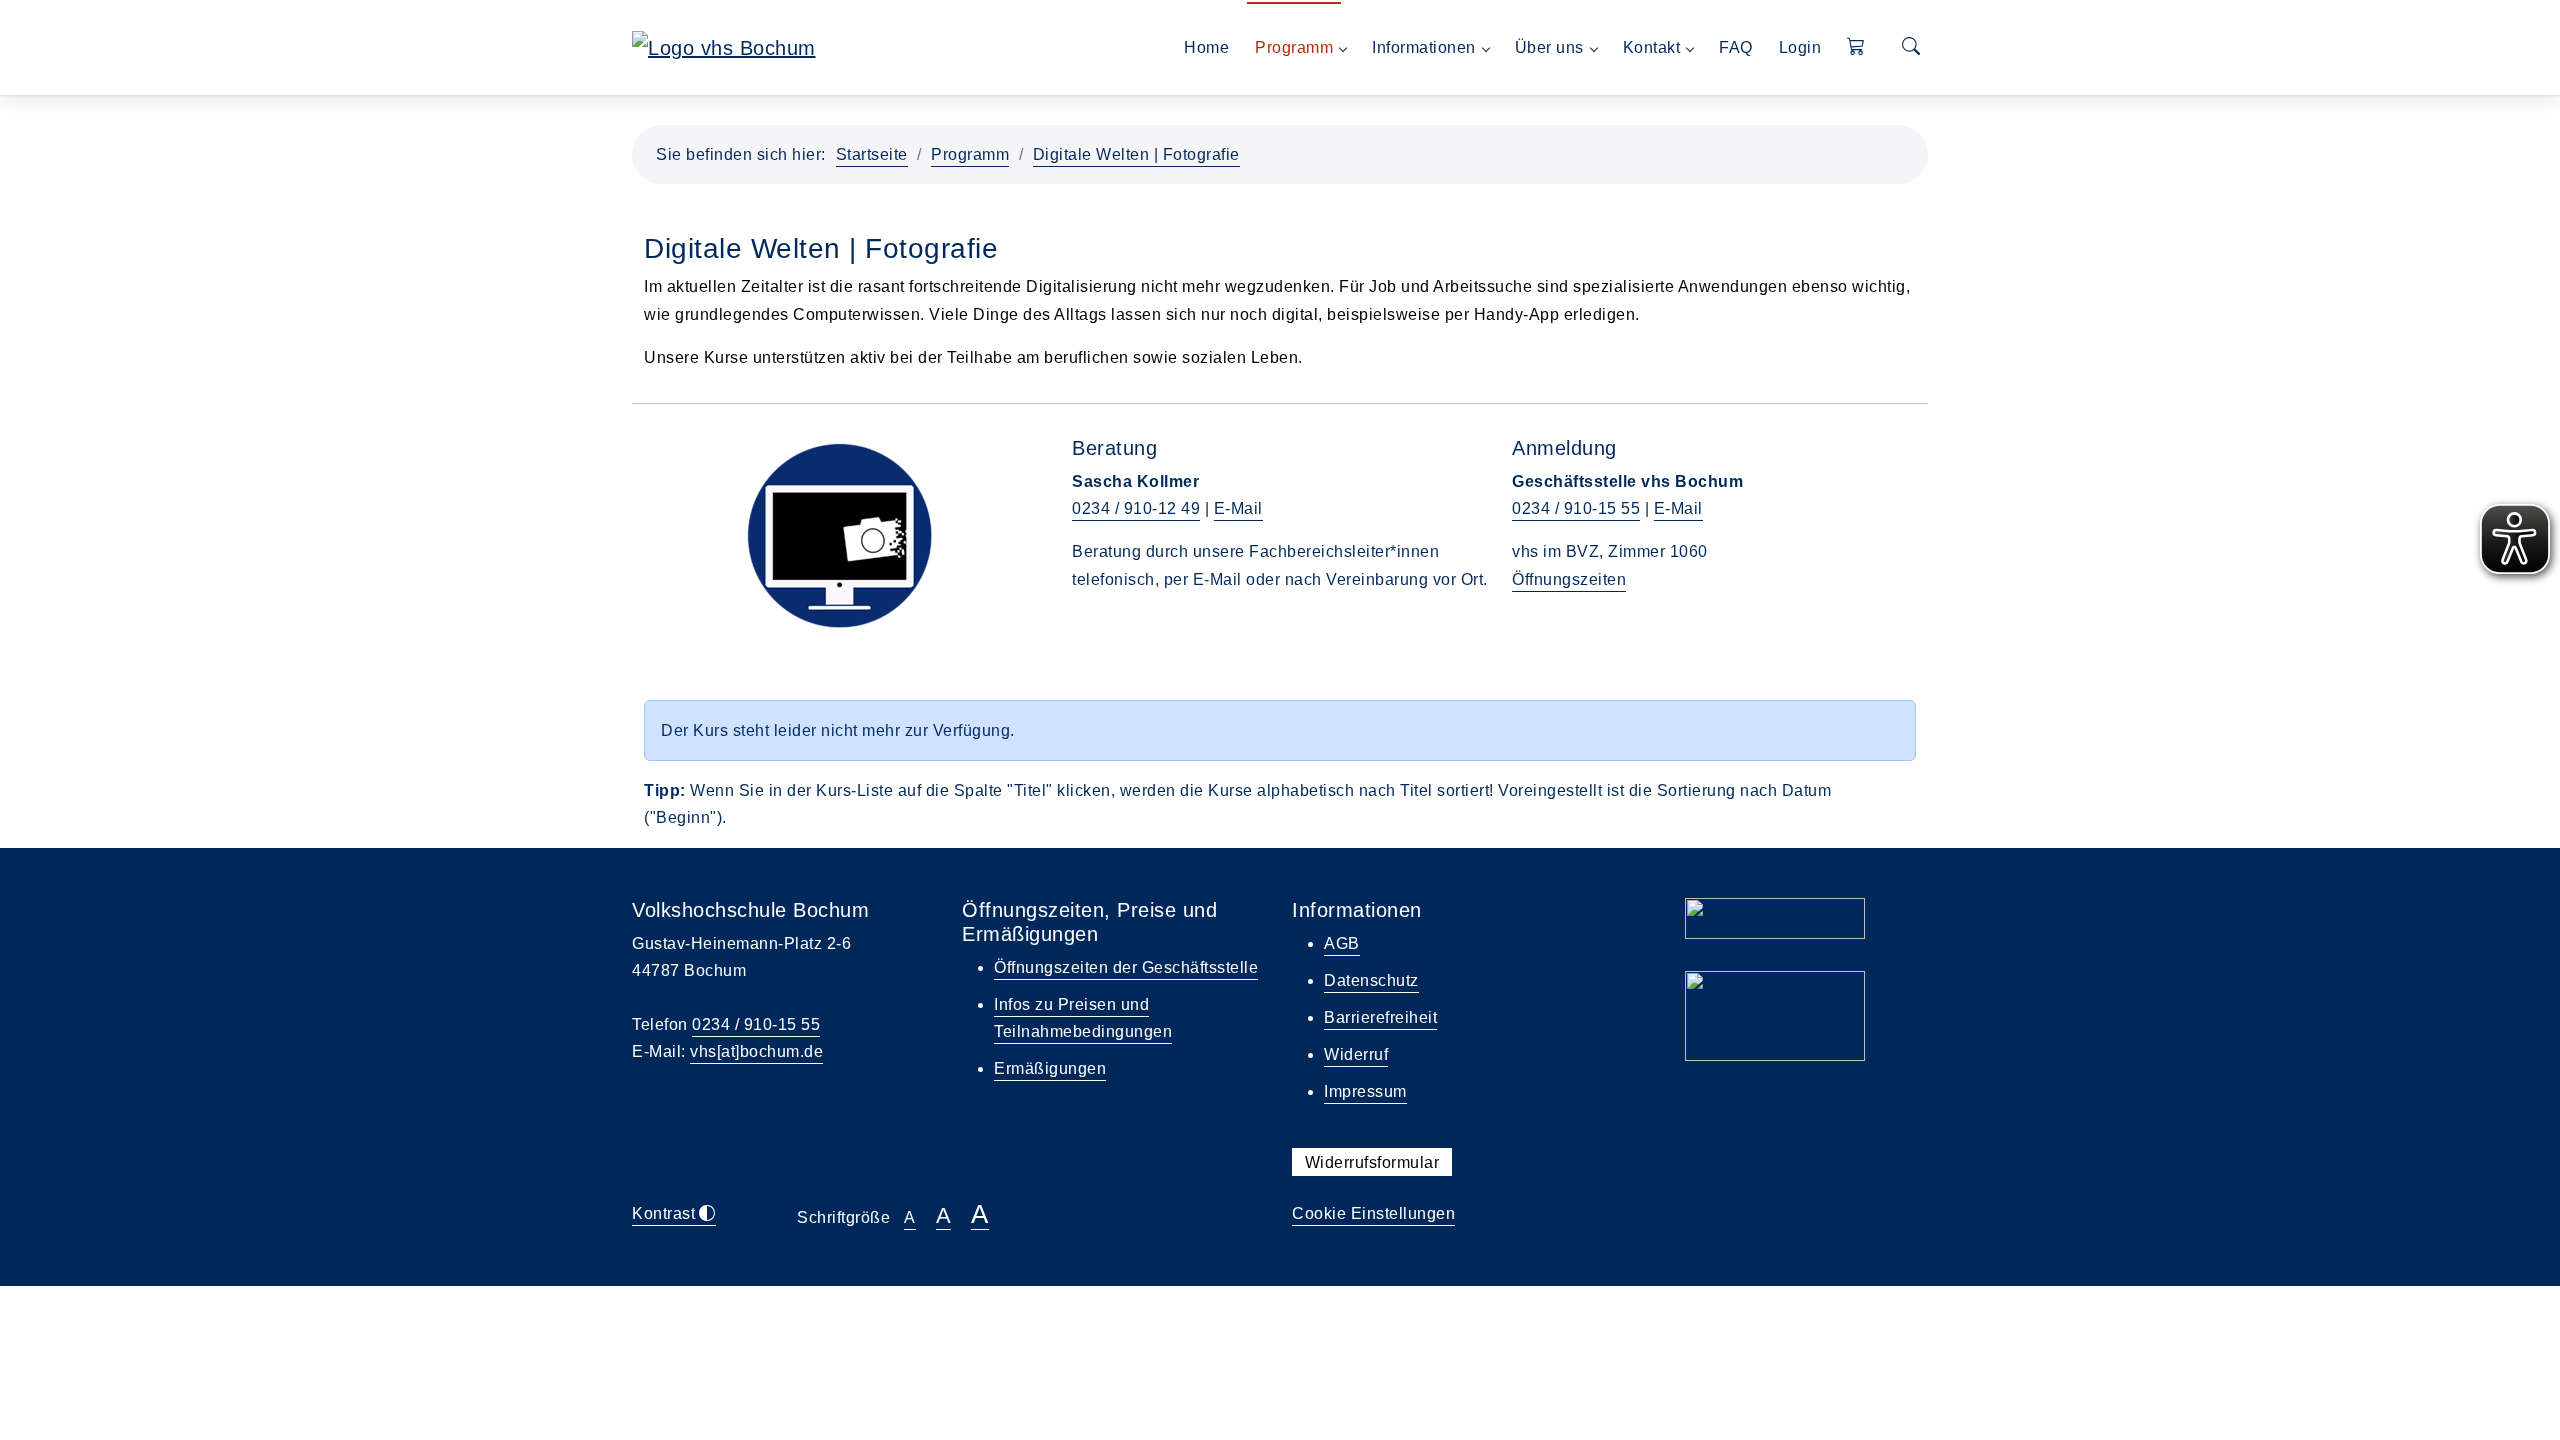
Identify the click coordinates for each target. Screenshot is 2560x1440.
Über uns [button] (1549, 47)
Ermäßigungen (1050, 1068)
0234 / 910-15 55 (1576, 508)
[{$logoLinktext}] (724, 46)
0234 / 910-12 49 (1136, 508)
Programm (970, 154)
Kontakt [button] (1652, 47)
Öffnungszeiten (1569, 579)
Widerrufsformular (1372, 1162)
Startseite (872, 154)
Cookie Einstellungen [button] (1373, 1213)
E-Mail (1238, 508)
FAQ (1736, 47)
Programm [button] (1294, 47)
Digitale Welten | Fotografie (1136, 154)
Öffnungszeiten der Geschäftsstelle (1126, 967)
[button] (1856, 47)
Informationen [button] (1424, 47)
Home (1206, 47)
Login (1800, 47)
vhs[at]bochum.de (756, 1051)
